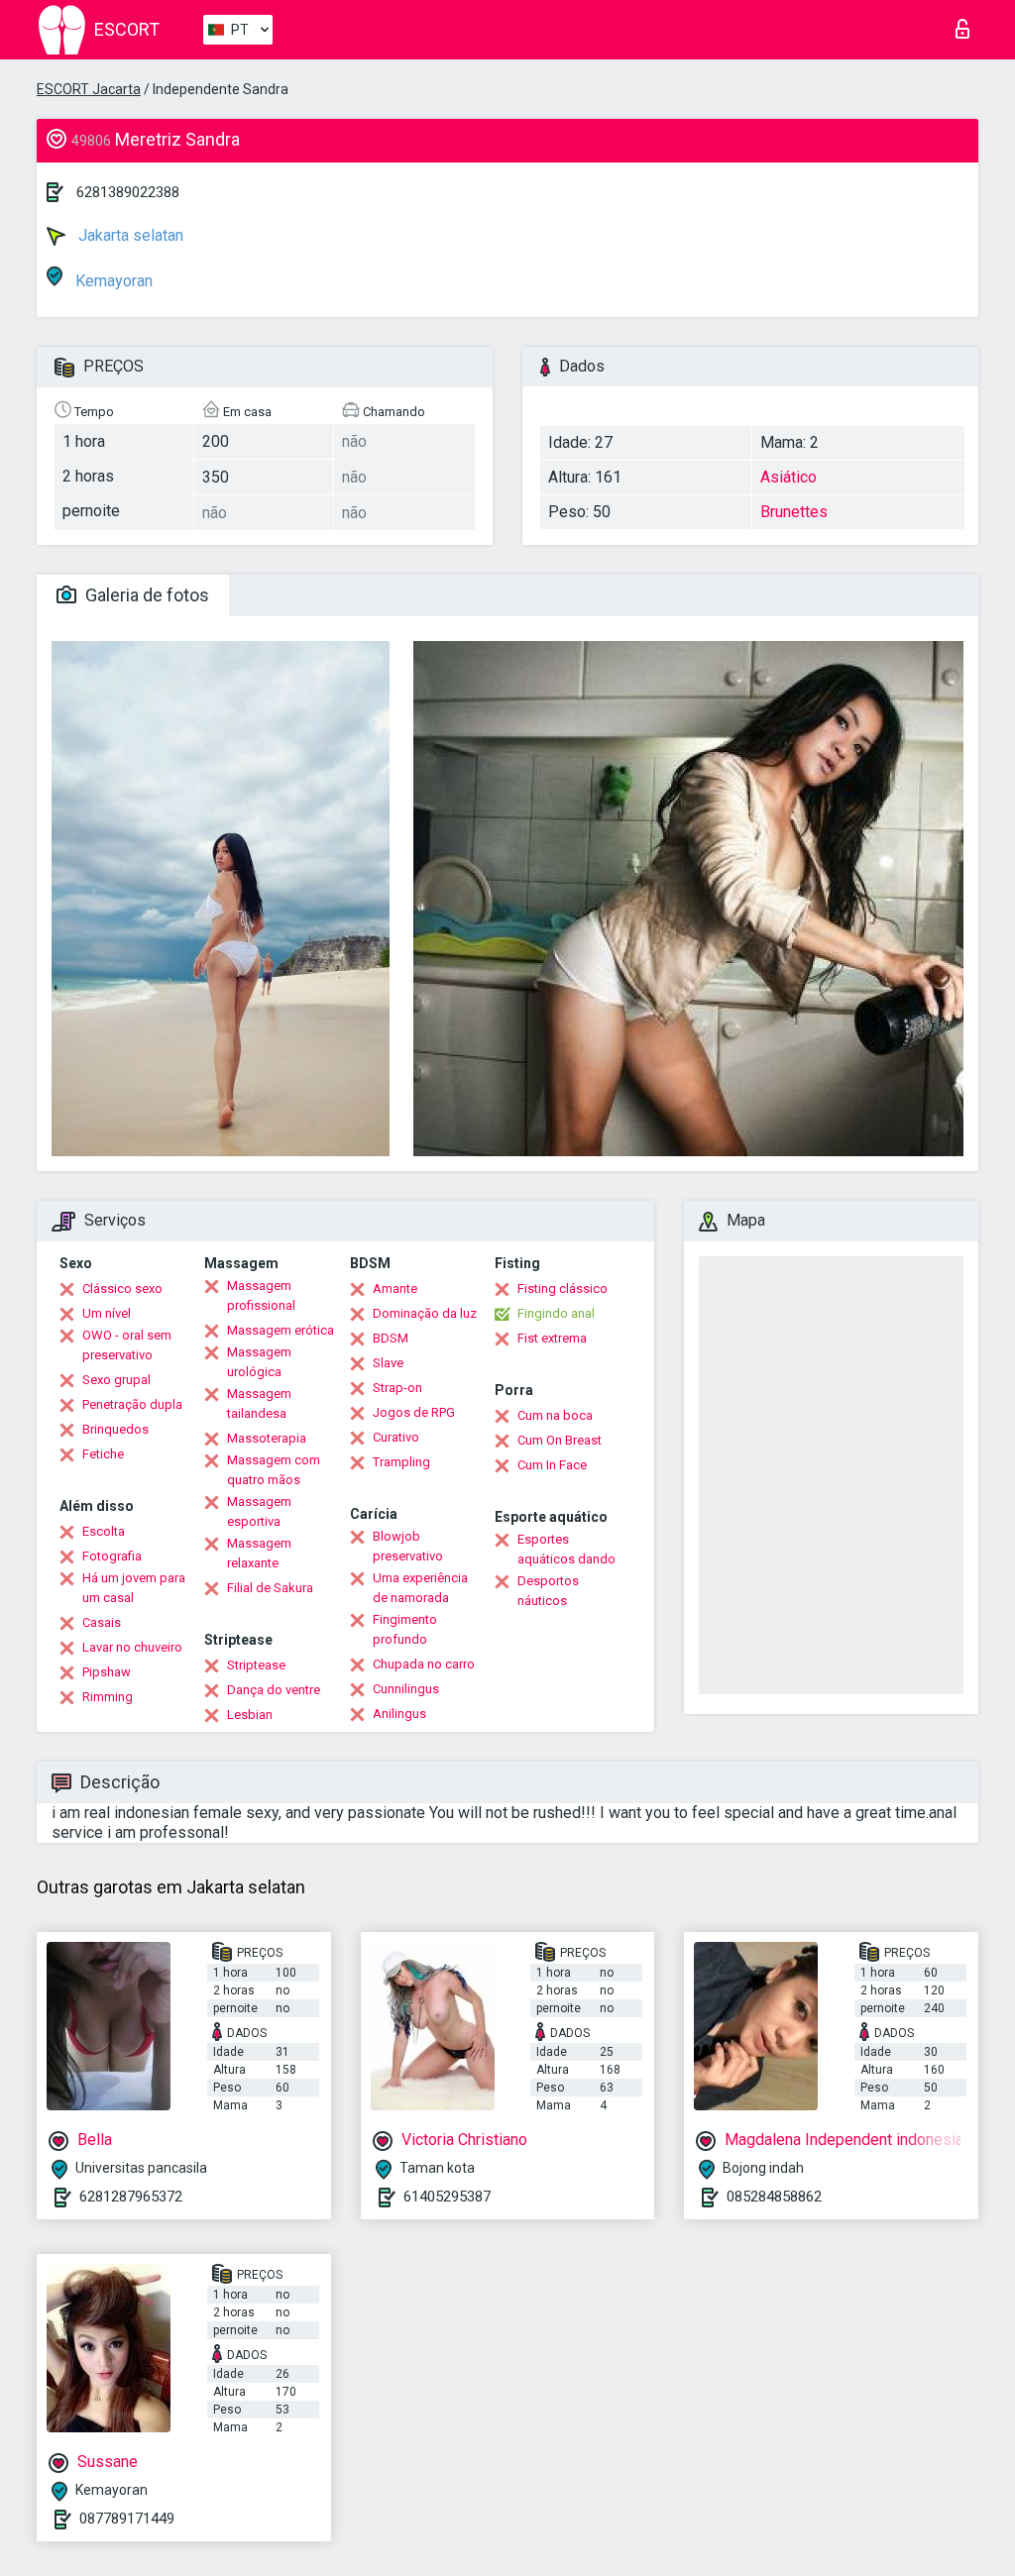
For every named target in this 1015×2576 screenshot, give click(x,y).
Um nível (107, 1313)
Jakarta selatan (129, 235)
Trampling (401, 1462)
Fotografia (112, 1556)
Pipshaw (107, 1672)
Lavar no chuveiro (132, 1647)
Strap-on (397, 1388)
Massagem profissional (261, 1295)
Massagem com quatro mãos (274, 1470)
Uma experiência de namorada (420, 1588)
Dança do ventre (274, 1690)
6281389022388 (128, 192)
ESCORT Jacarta (89, 89)
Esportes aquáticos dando (566, 1549)
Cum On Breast (560, 1440)
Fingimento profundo (405, 1629)
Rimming (108, 1697)
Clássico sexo (122, 1288)
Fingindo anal (556, 1313)
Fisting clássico (563, 1288)
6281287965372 (131, 2197)
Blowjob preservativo (408, 1546)
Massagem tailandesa (259, 1403)
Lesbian (250, 1715)
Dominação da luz (425, 1313)
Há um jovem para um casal (134, 1588)
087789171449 (127, 2519)
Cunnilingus (406, 1689)
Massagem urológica (259, 1362)
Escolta (104, 1531)
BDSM (391, 1338)
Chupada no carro (424, 1664)
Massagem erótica (281, 1330)
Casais (102, 1622)
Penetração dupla (132, 1404)
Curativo (396, 1437)
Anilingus (399, 1714)
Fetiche (103, 1454)
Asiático (789, 477)
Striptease (256, 1665)
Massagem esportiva (259, 1511)
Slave (388, 1363)
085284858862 (774, 2197)
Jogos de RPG (414, 1412)
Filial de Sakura (270, 1588)
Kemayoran (112, 281)
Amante (395, 1288)
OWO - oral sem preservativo (127, 1345)
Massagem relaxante (259, 1553)
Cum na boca (555, 1415)
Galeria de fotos (145, 595)
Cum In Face (552, 1465)
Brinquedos (115, 1429)
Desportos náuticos (548, 1591)
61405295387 (447, 2197)
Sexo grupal (116, 1380)
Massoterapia (267, 1438)
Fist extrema (552, 1338)
